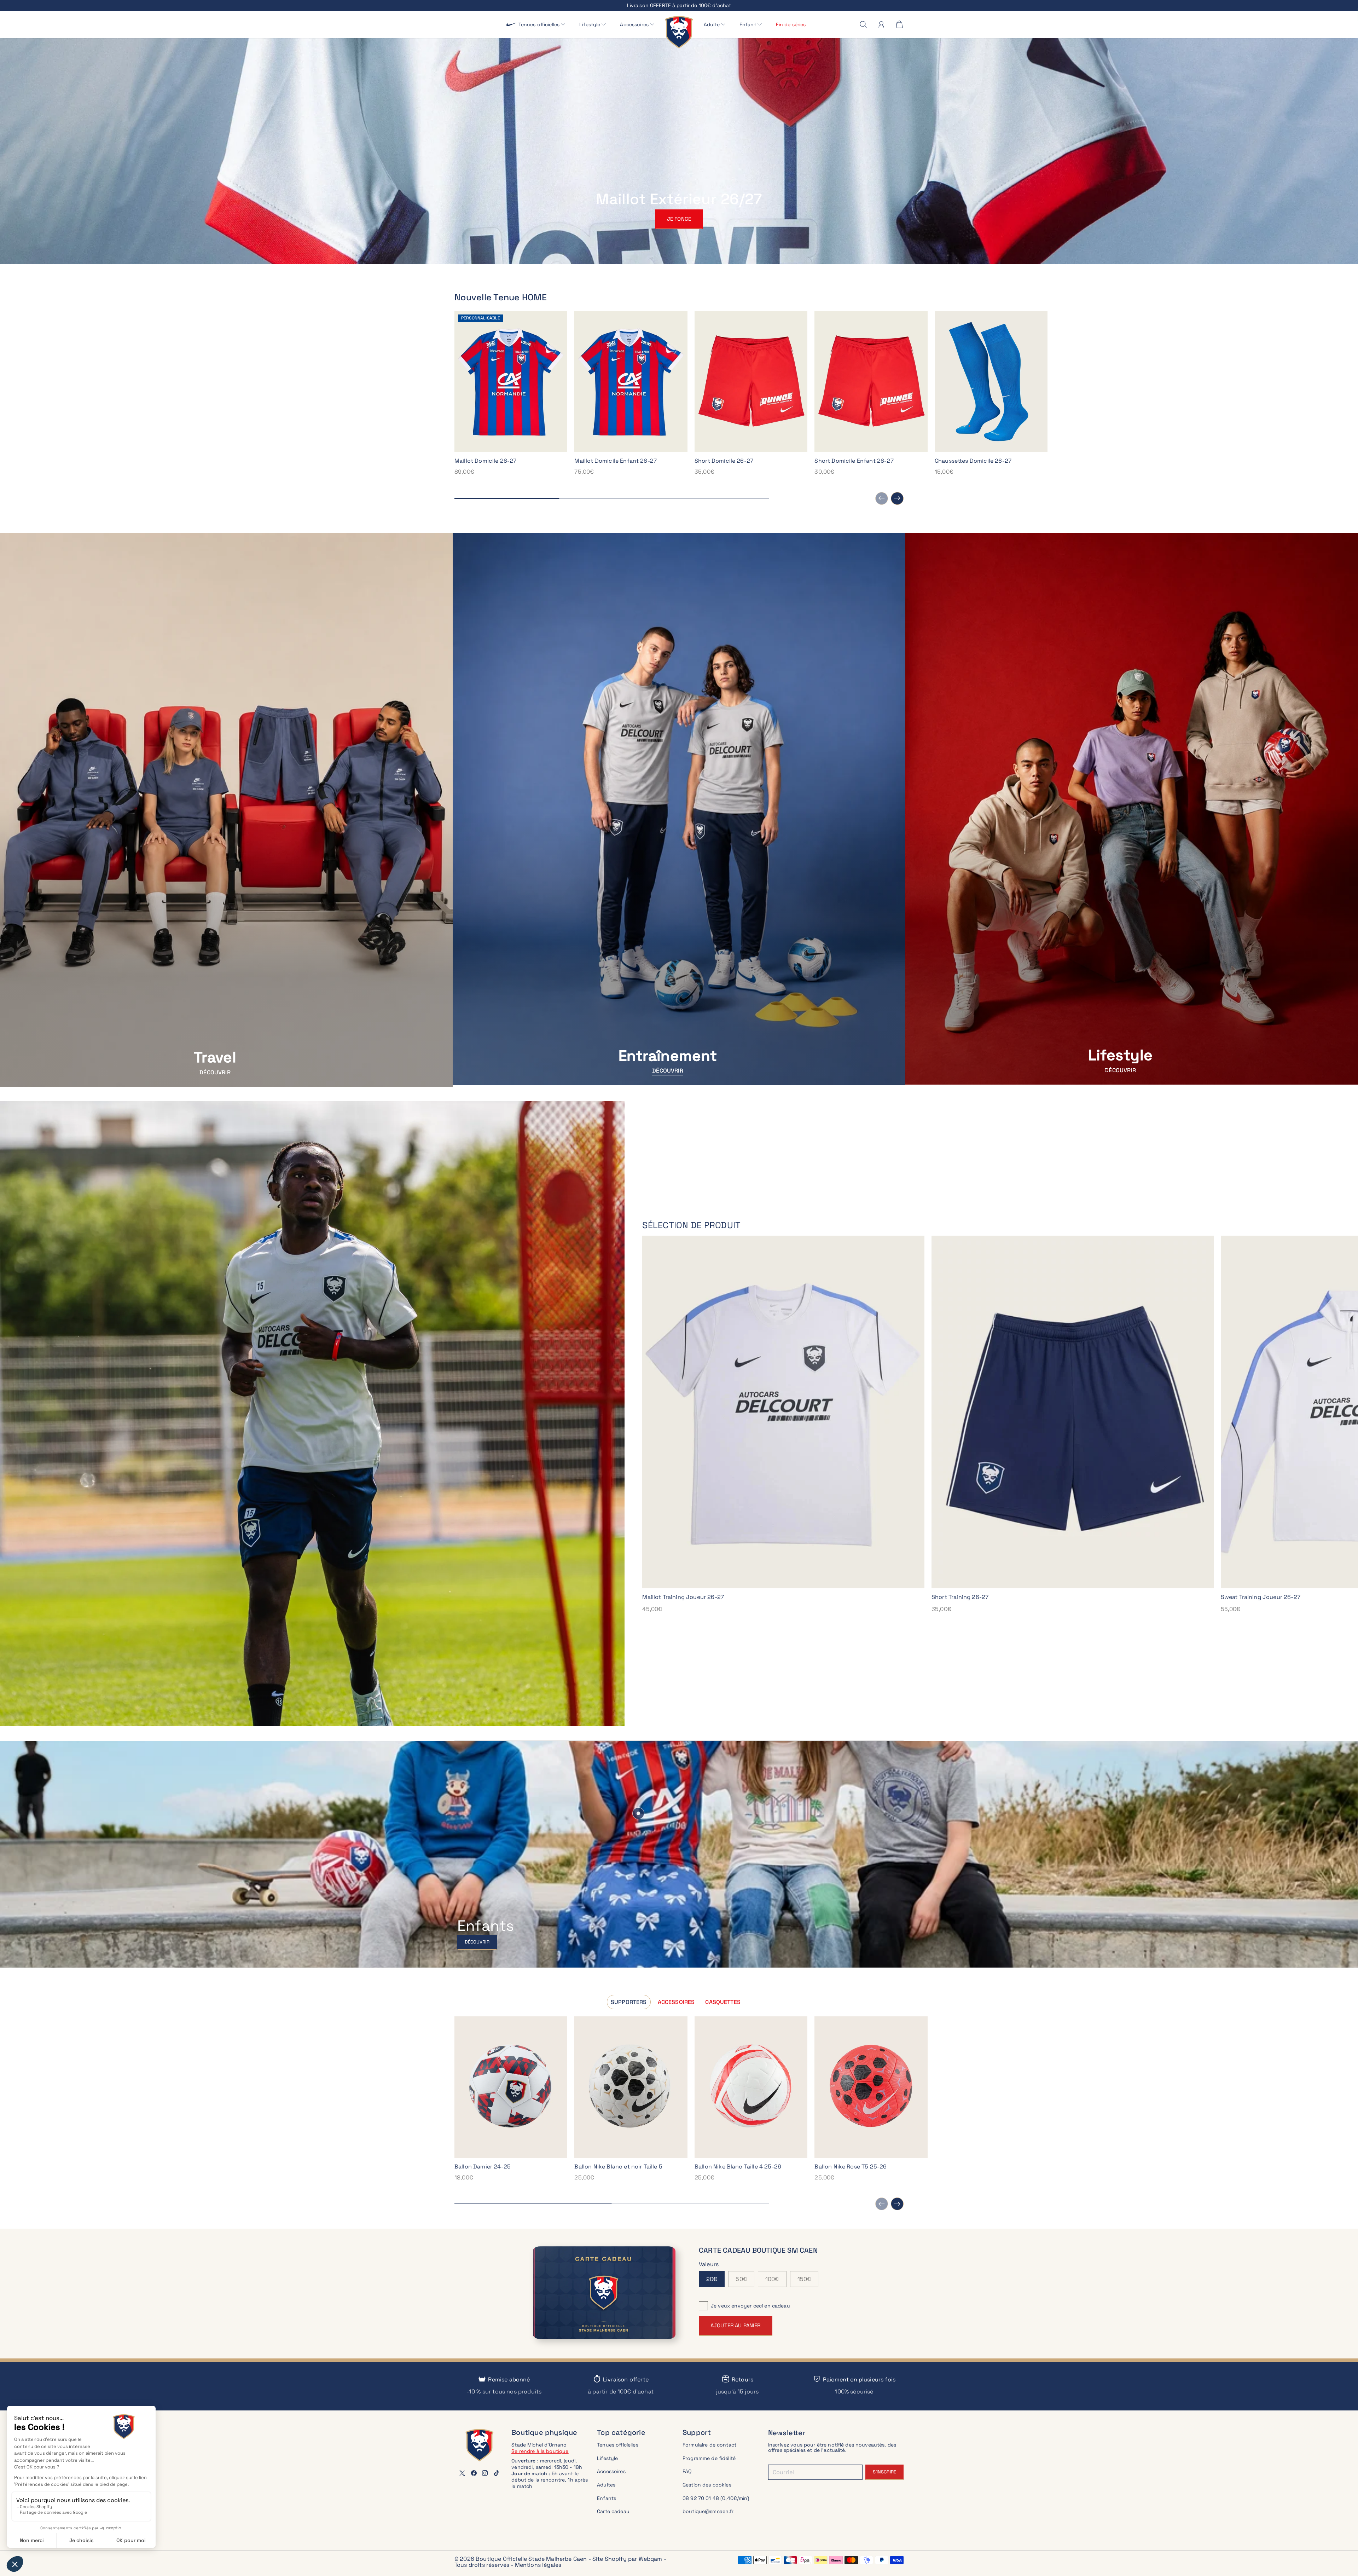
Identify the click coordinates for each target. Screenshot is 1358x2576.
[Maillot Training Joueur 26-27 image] (783, 1412)
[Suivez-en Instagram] (485, 2473)
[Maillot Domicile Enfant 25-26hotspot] (638, 1813)
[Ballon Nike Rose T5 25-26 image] (871, 2087)
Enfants (607, 2498)
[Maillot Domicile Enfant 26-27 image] (631, 382)
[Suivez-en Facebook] (474, 2473)
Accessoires (611, 2471)
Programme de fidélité (709, 2458)
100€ (772, 2279)
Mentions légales (538, 2565)
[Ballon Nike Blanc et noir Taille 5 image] (631, 2087)
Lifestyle (607, 2458)
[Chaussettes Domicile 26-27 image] (991, 382)
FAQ (687, 2471)
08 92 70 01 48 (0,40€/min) (716, 2498)
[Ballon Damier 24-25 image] (511, 2087)
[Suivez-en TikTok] (497, 2473)
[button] (542, 25)
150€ (804, 2279)
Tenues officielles (618, 2445)
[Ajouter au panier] (559, 2149)
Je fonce (679, 219)
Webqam (651, 2559)
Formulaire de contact (709, 2445)
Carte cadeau (613, 2511)
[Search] (863, 24)
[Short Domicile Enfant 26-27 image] (871, 382)
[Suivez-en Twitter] (462, 2473)
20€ (712, 2279)
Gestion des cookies (707, 2485)
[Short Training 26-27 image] (1073, 1412)
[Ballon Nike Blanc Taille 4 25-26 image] (751, 2087)
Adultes (606, 2485)
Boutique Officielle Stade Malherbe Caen (531, 2559)
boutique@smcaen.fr (708, 2511)
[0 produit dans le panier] (899, 24)
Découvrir (215, 1072)
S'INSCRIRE (884, 2472)
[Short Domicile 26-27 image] (751, 382)
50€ (741, 2279)
